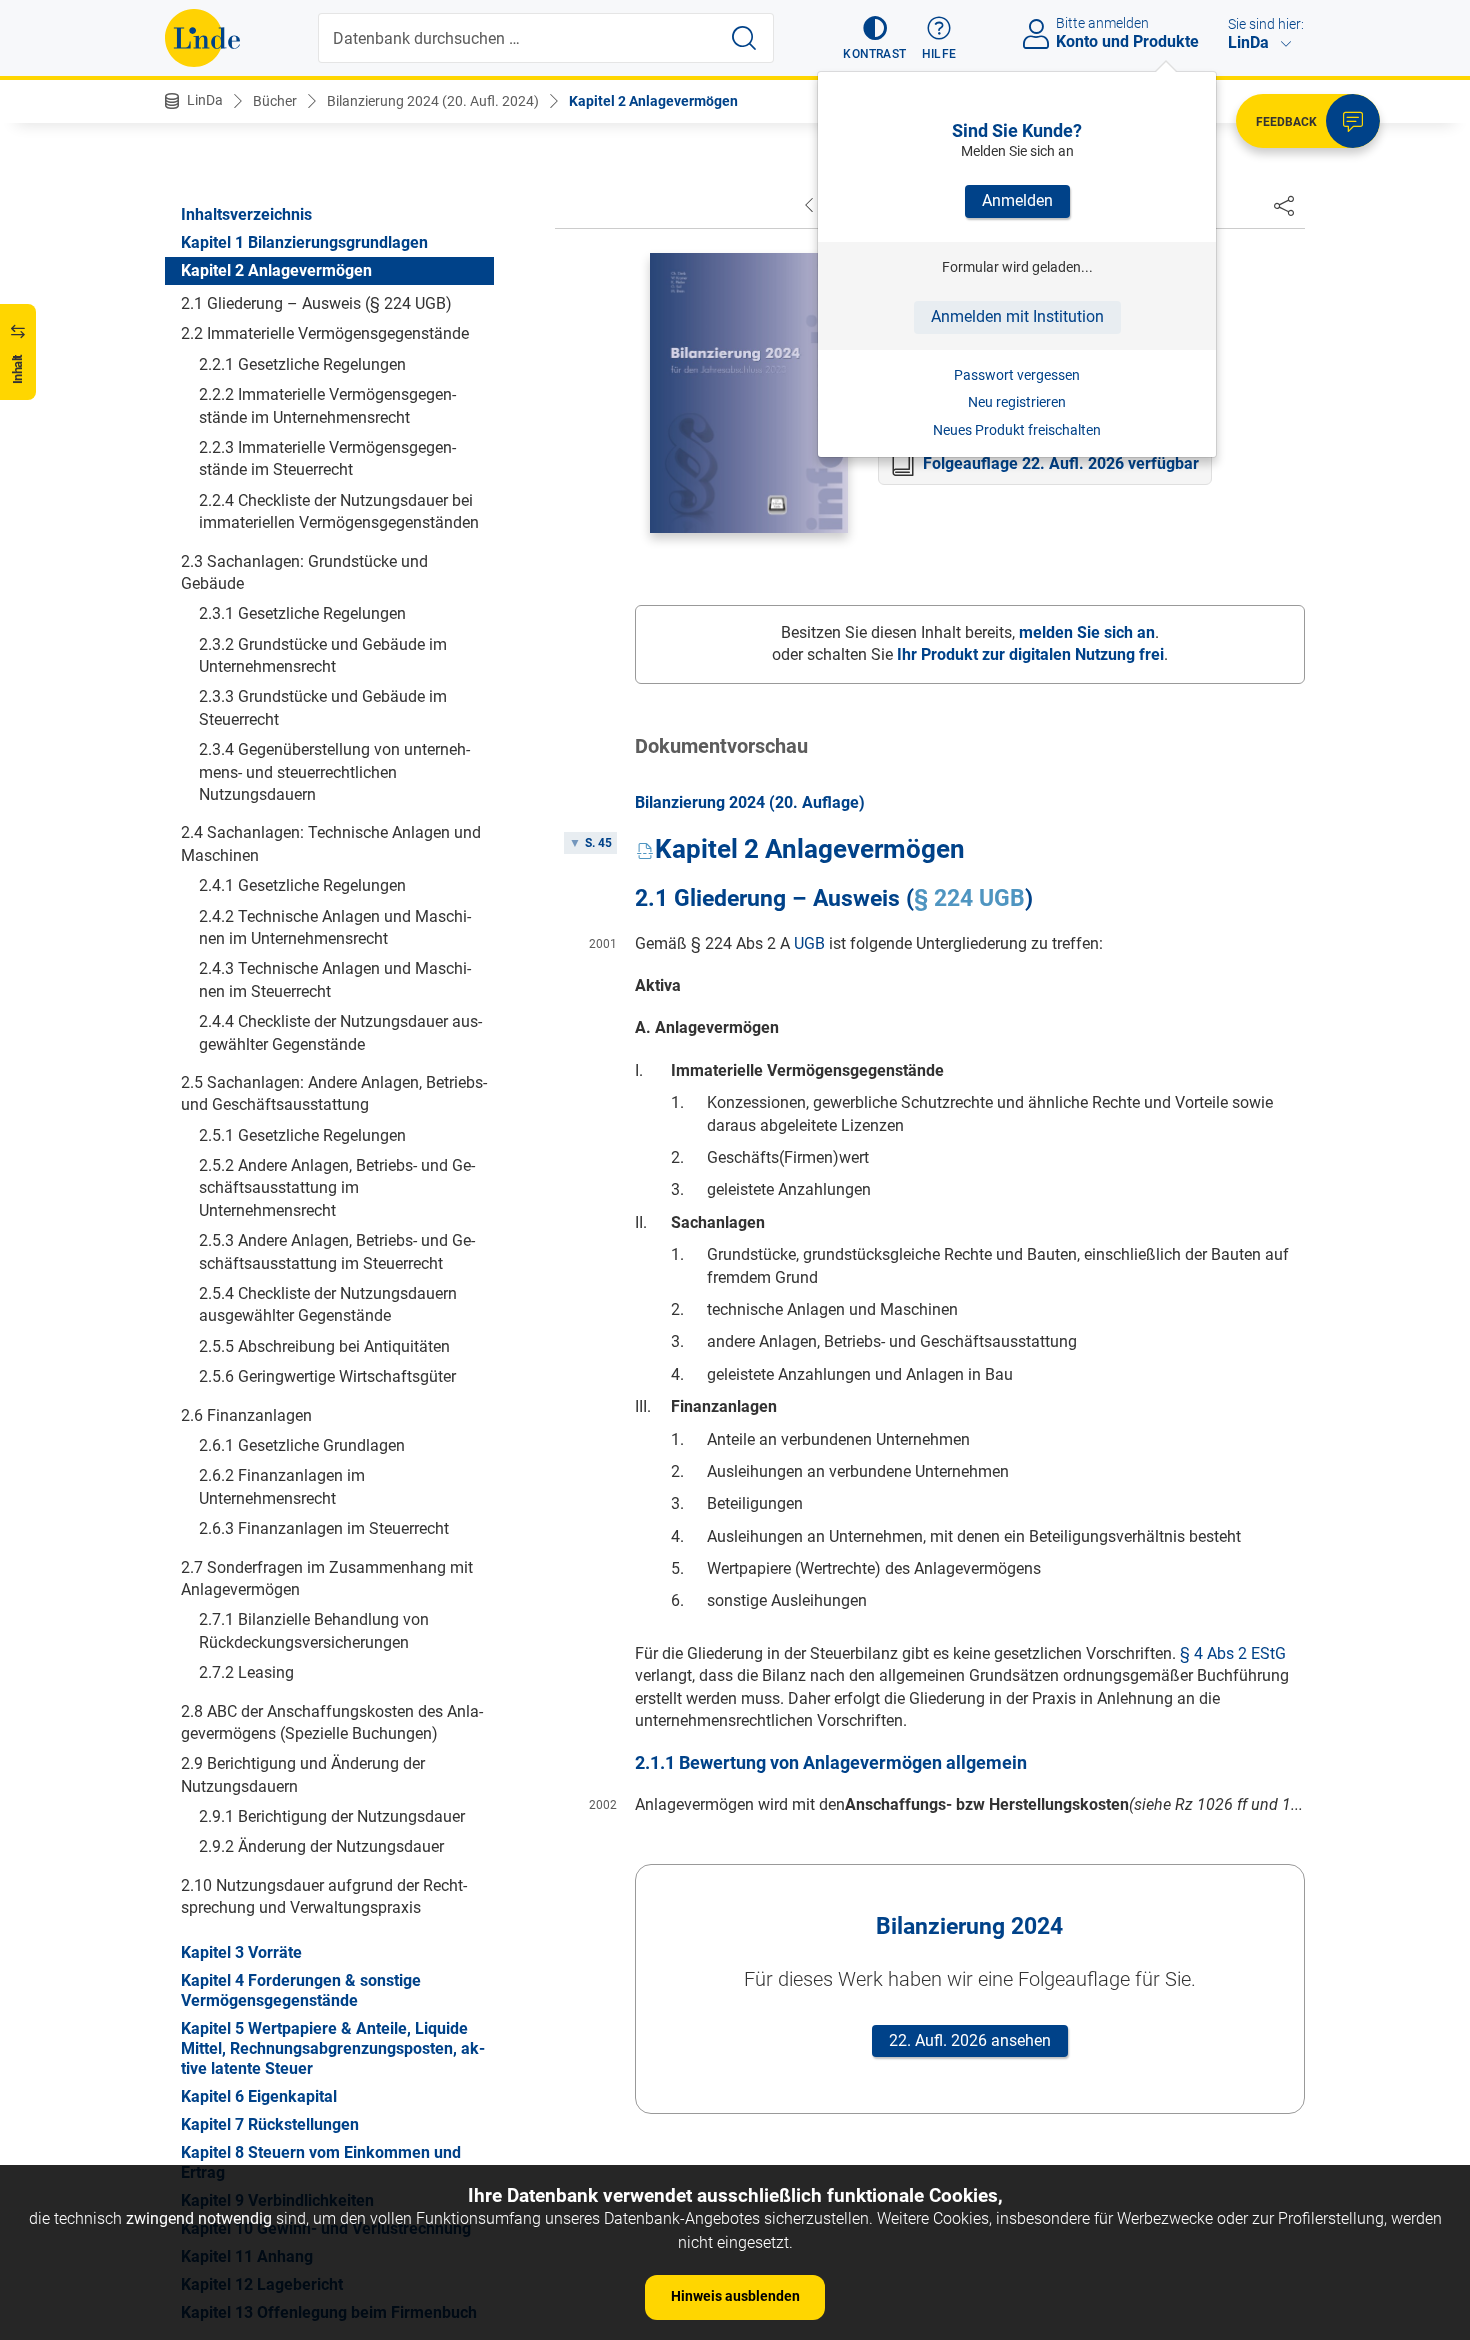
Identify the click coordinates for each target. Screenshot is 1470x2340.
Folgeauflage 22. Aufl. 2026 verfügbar (1061, 463)
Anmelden (1017, 200)
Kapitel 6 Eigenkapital (259, 2096)
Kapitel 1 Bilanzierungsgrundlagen (304, 242)
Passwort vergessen (1017, 375)
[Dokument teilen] (1284, 205)
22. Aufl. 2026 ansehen (970, 2040)
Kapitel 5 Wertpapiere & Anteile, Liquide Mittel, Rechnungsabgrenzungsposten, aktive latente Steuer (333, 2048)
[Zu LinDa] (202, 38)
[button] (874, 38)
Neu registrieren (1017, 402)
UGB (809, 943)
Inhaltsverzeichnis (246, 214)
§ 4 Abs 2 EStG (1233, 1653)
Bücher (275, 101)
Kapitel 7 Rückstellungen (270, 2124)
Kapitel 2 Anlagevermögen (653, 101)
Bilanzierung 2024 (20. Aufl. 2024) (433, 101)
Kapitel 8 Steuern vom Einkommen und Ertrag (321, 2162)
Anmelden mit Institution (1017, 316)
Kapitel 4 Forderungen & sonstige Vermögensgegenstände (301, 1990)
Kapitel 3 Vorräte (241, 1952)
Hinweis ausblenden (735, 2296)
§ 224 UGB (969, 898)
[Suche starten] (744, 38)
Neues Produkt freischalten (1017, 430)
